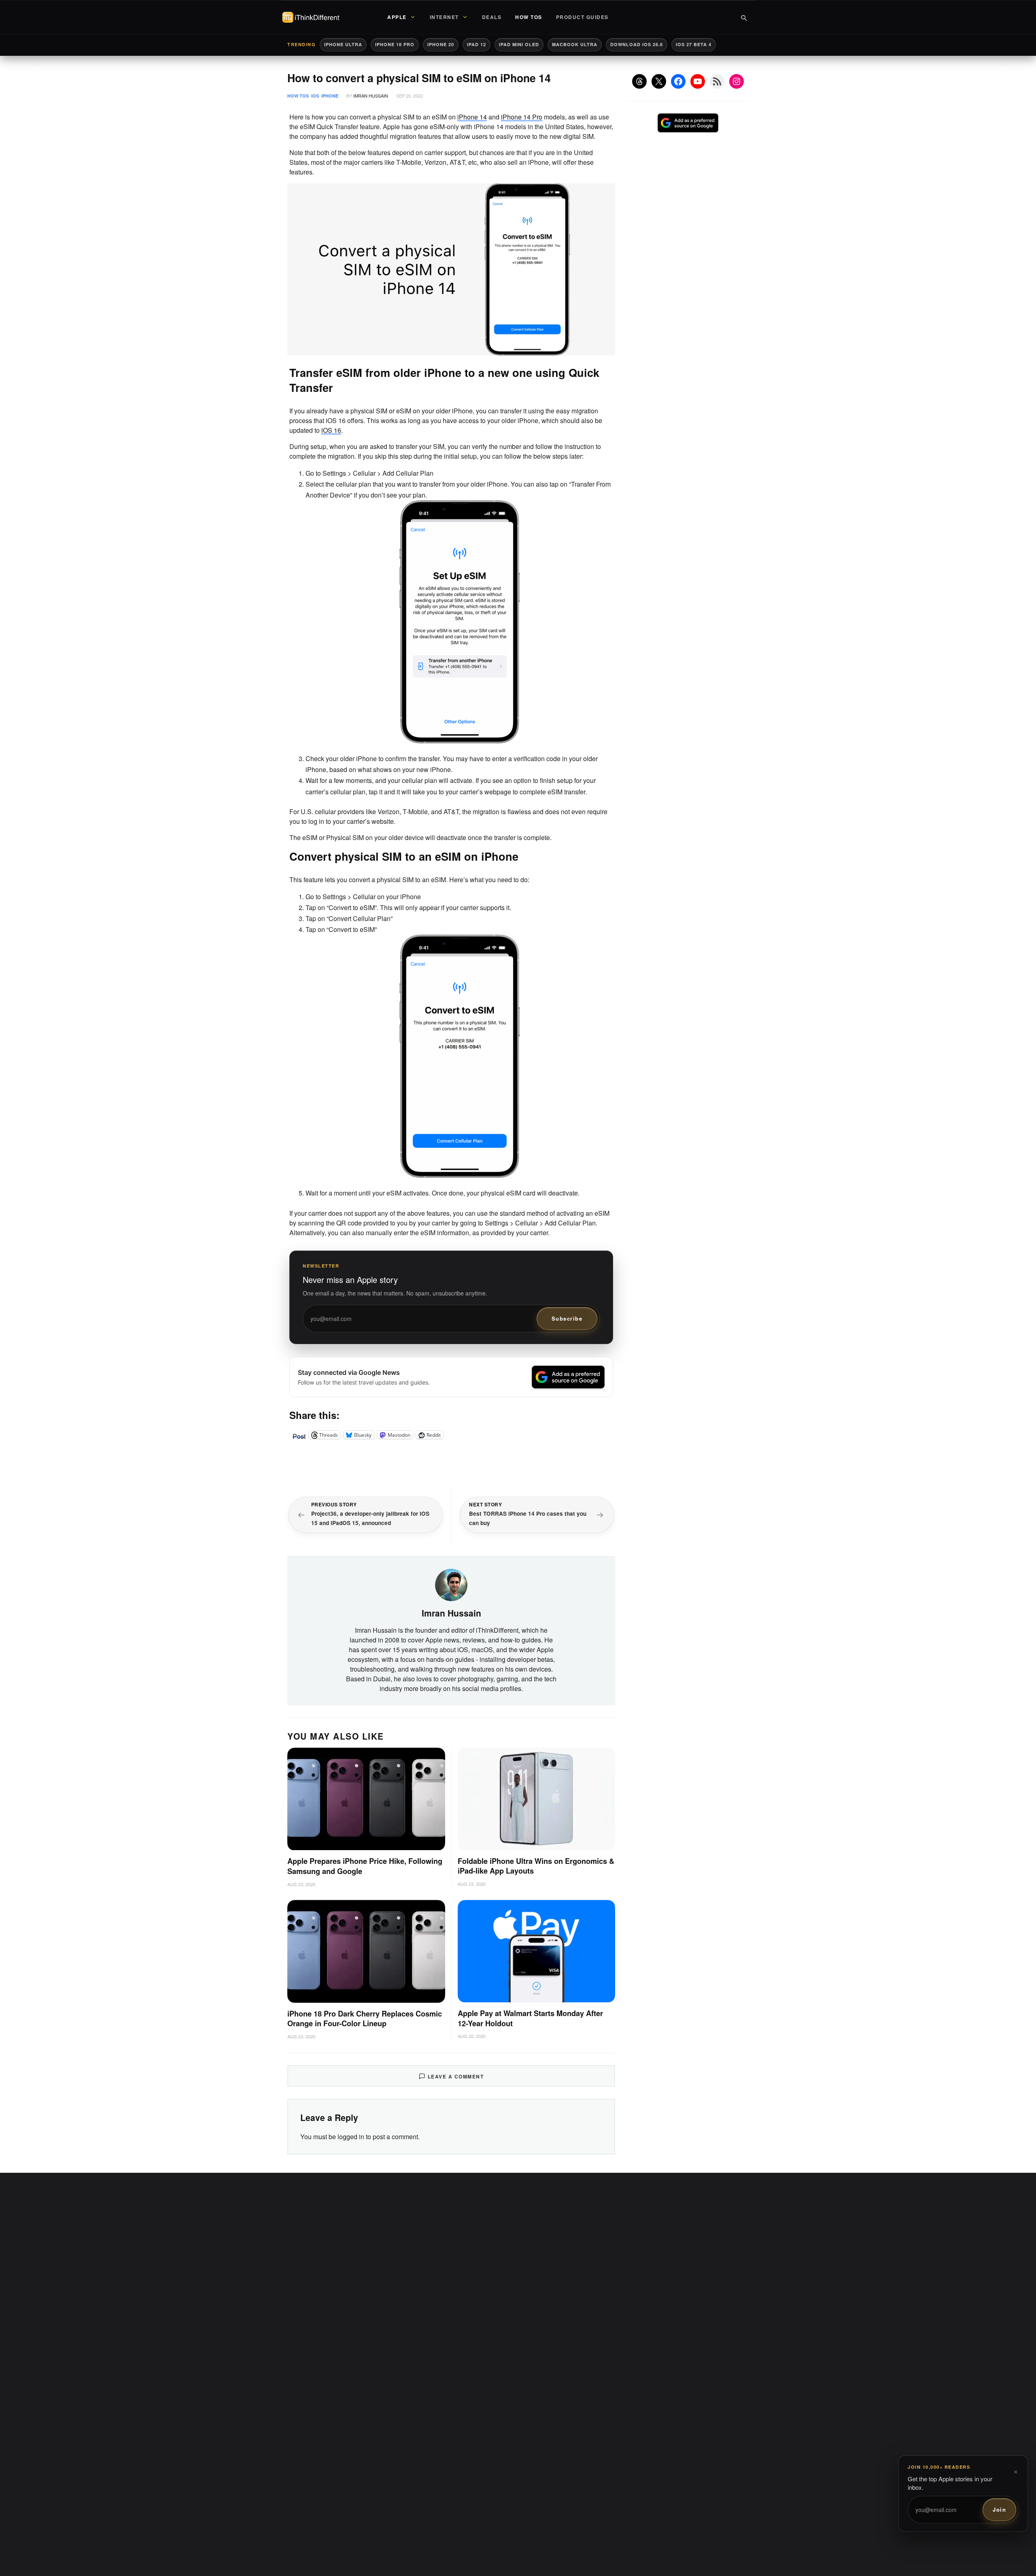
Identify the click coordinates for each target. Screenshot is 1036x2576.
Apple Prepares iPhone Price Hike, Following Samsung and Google (365, 1866)
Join (999, 2509)
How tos (298, 96)
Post (299, 1435)
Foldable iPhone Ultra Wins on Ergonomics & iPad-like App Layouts (536, 1866)
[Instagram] (737, 81)
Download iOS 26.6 (637, 44)
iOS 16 (331, 430)
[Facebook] (678, 81)
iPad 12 (477, 44)
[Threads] (639, 81)
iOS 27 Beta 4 (694, 44)
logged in (351, 2137)
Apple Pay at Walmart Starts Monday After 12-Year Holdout (530, 2018)
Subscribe (567, 1318)
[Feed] (717, 81)
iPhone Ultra (343, 44)
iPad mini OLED (519, 44)
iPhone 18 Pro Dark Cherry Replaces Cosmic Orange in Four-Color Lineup (365, 2019)
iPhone (330, 96)
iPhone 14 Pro (522, 117)
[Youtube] (698, 81)
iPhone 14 (472, 117)
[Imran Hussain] (451, 1584)
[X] (659, 81)
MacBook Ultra (575, 44)
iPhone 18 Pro (395, 44)
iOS (315, 96)
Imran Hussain (371, 96)
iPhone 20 (441, 44)
